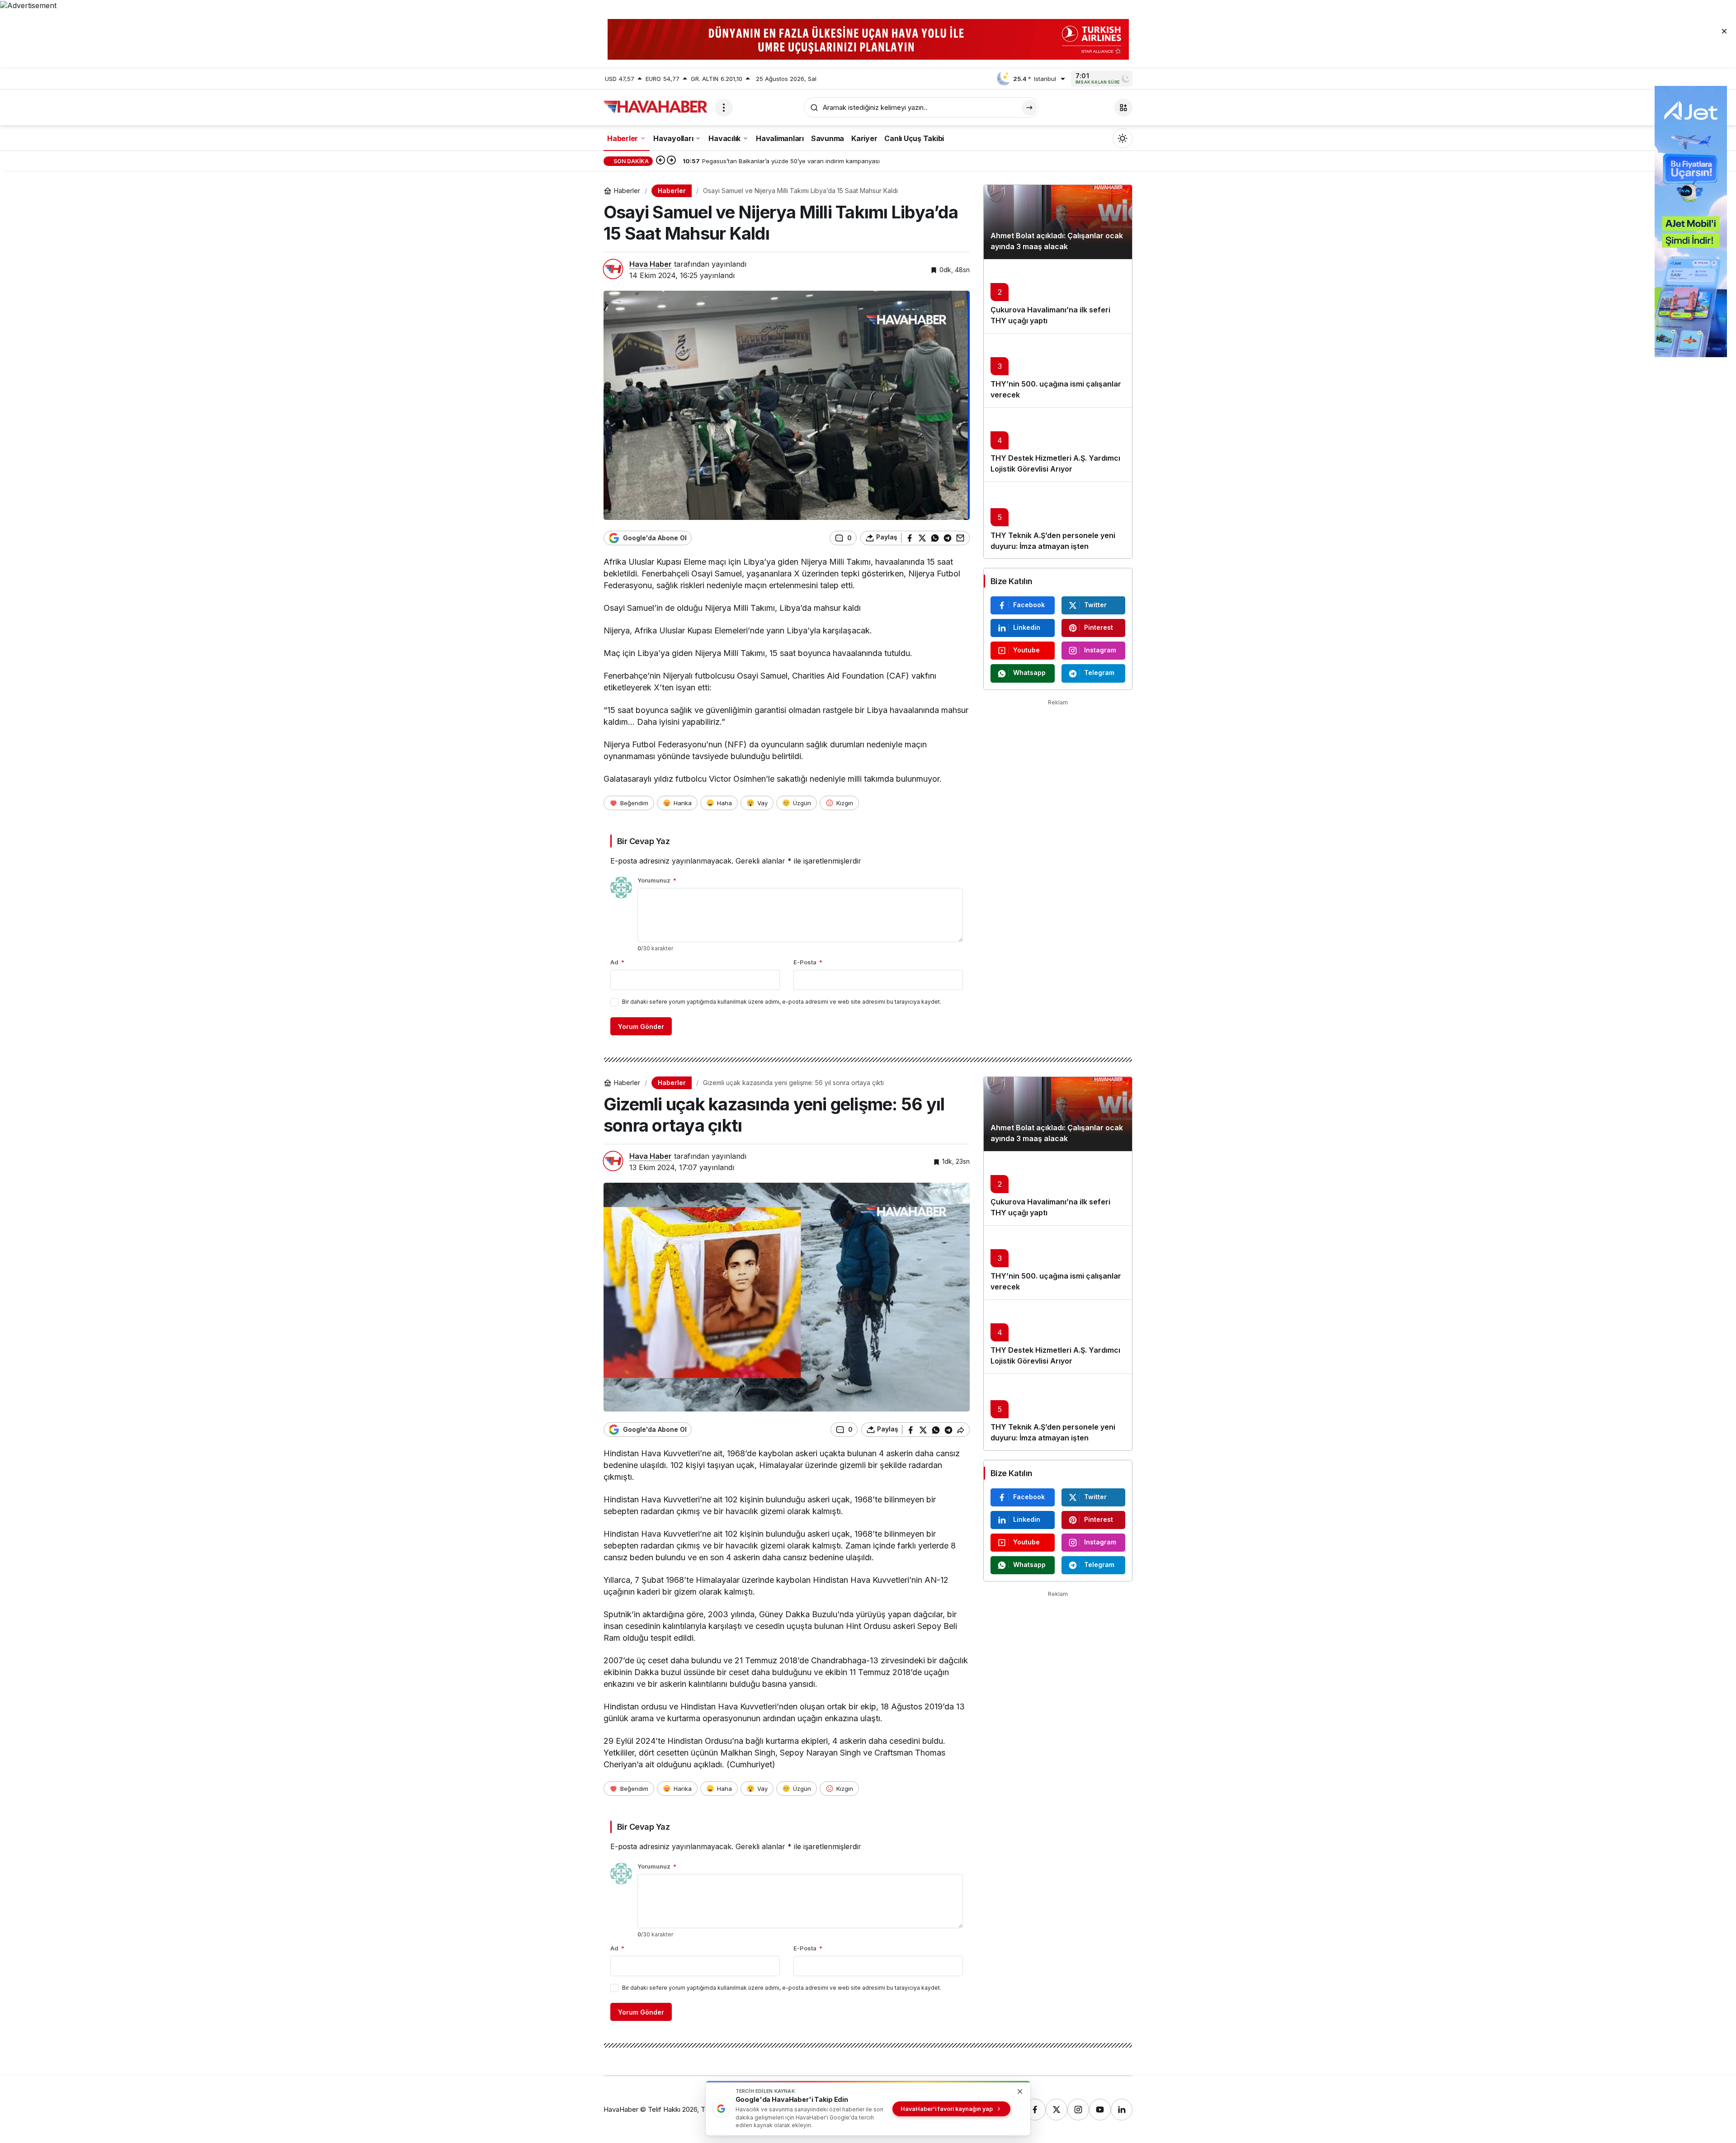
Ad (617, 962)
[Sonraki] (671, 161)
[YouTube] (1100, 2110)
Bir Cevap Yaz (643, 841)
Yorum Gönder (641, 1027)
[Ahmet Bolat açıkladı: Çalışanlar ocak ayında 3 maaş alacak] (1058, 222)
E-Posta (808, 962)
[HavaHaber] (656, 107)
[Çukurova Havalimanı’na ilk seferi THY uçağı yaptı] (1058, 296)
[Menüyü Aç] (724, 108)
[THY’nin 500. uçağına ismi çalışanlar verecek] (1058, 370)
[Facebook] (1035, 2110)
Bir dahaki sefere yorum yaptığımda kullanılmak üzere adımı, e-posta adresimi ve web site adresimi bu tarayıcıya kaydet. (782, 1002)
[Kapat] (1724, 31)
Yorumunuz (657, 880)
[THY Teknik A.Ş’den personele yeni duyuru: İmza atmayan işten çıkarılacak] (1058, 520)
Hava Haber (651, 264)
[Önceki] (660, 161)
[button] (1123, 108)
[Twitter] (1057, 2110)
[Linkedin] (1122, 2110)
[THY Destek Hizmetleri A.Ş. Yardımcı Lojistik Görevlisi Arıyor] (1058, 444)
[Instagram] (1078, 2110)
